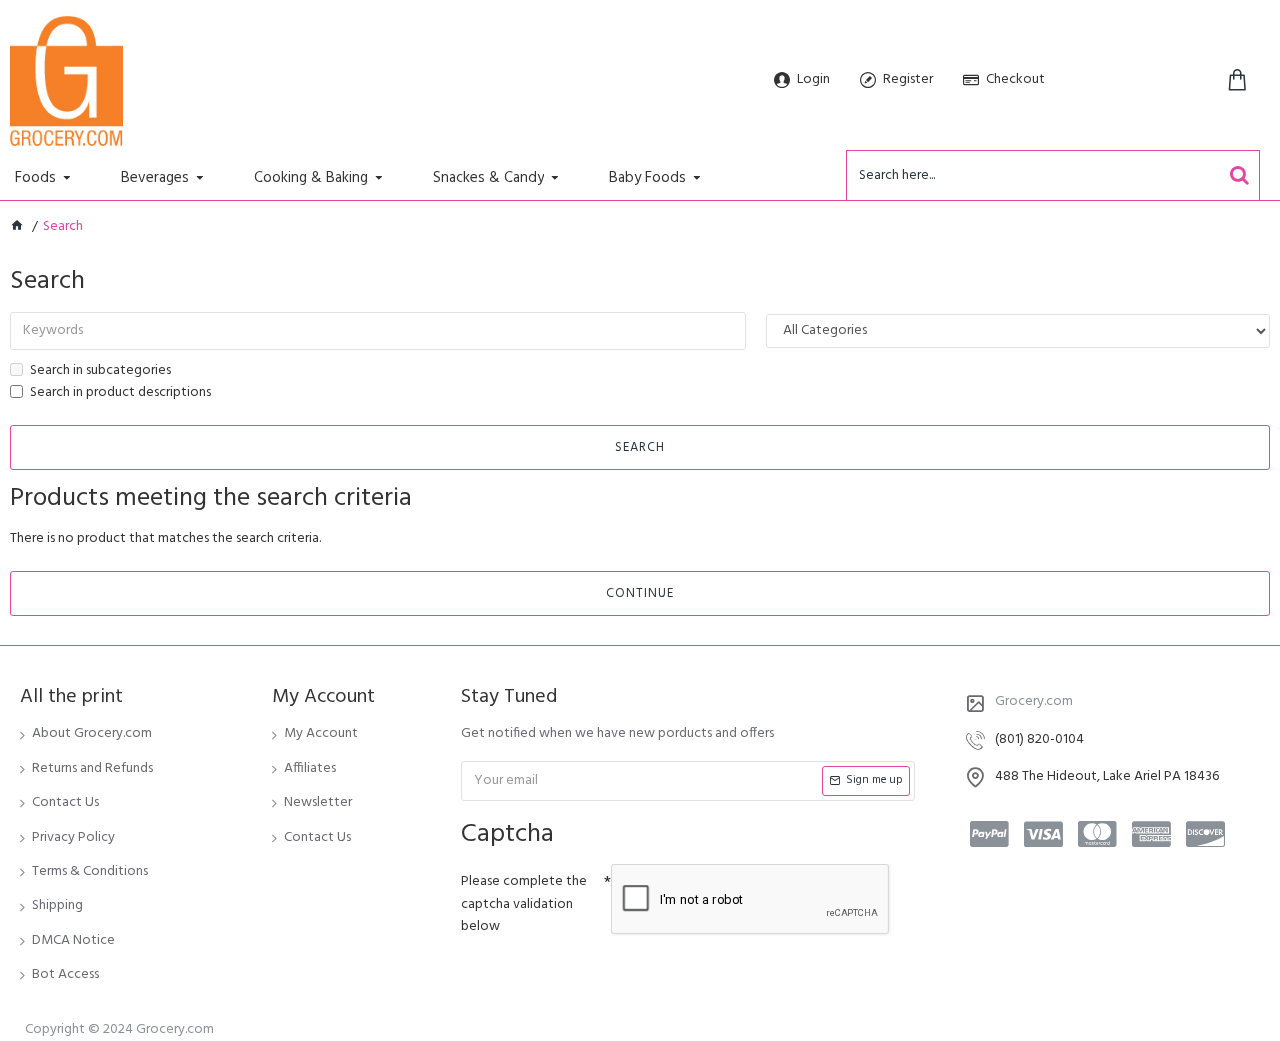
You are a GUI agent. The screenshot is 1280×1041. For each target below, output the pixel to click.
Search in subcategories (100, 371)
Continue (640, 593)
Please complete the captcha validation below (524, 904)
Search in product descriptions (120, 393)
